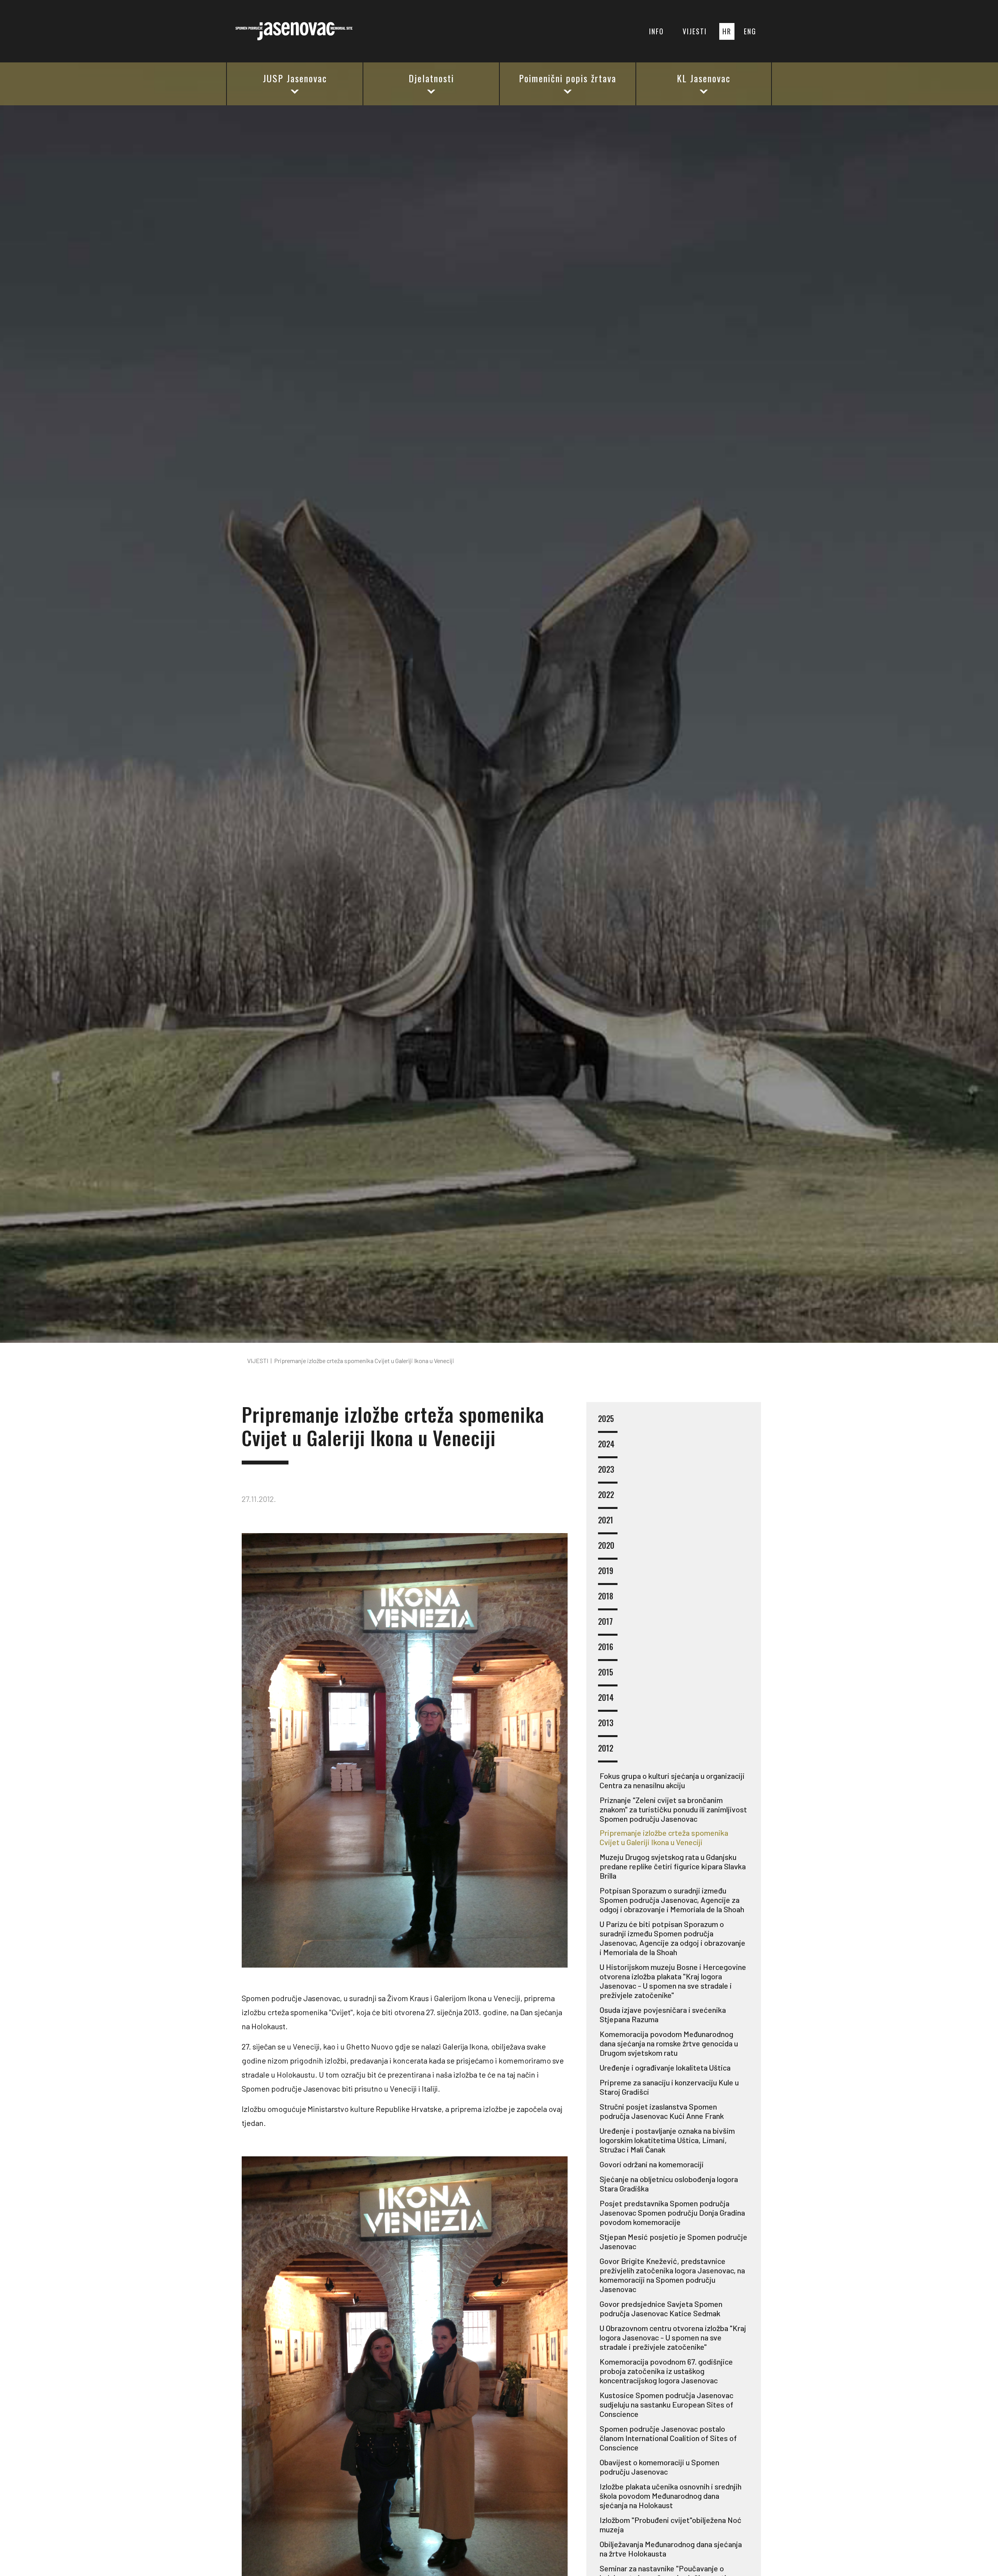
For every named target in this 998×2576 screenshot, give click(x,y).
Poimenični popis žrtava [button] (568, 78)
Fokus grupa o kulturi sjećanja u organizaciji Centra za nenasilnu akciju (672, 1780)
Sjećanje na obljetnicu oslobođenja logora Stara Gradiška (669, 2184)
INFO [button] (656, 31)
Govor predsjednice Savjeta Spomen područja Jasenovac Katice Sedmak (661, 2308)
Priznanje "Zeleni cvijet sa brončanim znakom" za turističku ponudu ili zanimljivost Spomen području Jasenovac (673, 1809)
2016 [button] (606, 1647)
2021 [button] (606, 1520)
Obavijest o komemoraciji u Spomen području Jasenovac (659, 2467)
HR (727, 31)
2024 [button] (606, 1444)
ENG (750, 31)
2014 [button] (606, 1698)
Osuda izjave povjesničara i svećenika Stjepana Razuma (663, 2014)
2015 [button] (606, 1673)
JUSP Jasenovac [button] (295, 78)
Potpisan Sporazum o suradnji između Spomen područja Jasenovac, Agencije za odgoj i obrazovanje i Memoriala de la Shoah (672, 1900)
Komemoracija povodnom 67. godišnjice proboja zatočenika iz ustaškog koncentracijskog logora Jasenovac (666, 2371)
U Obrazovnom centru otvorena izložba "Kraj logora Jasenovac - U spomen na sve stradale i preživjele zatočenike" (673, 2337)
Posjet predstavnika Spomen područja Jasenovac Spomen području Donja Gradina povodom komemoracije (672, 2213)
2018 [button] (606, 1596)
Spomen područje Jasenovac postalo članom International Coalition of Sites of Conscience (668, 2438)
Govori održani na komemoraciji (652, 2164)
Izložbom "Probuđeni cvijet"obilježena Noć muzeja (671, 2525)
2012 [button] (606, 1749)
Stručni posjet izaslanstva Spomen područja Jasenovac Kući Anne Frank (662, 2111)
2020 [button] (606, 1546)
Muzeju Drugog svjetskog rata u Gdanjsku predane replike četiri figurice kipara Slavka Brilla (673, 1866)
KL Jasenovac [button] (704, 78)
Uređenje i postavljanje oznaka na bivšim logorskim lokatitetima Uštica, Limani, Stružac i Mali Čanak (667, 2140)
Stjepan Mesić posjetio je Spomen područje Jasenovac (673, 2241)
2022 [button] (606, 1495)
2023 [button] (606, 1470)
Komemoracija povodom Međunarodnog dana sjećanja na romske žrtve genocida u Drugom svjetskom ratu (669, 2043)
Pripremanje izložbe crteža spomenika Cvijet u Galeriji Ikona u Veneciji (664, 1837)
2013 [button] (606, 1723)
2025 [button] (606, 1419)
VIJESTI (695, 31)
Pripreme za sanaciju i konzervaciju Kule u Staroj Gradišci (669, 2087)
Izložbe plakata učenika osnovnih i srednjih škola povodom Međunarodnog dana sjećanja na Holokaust (671, 2496)
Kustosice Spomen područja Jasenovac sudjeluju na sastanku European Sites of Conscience (666, 2404)
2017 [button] (605, 1622)
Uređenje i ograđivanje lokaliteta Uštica (665, 2067)
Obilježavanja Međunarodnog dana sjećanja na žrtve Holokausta (671, 2549)
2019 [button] (606, 1571)
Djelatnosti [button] (431, 78)
